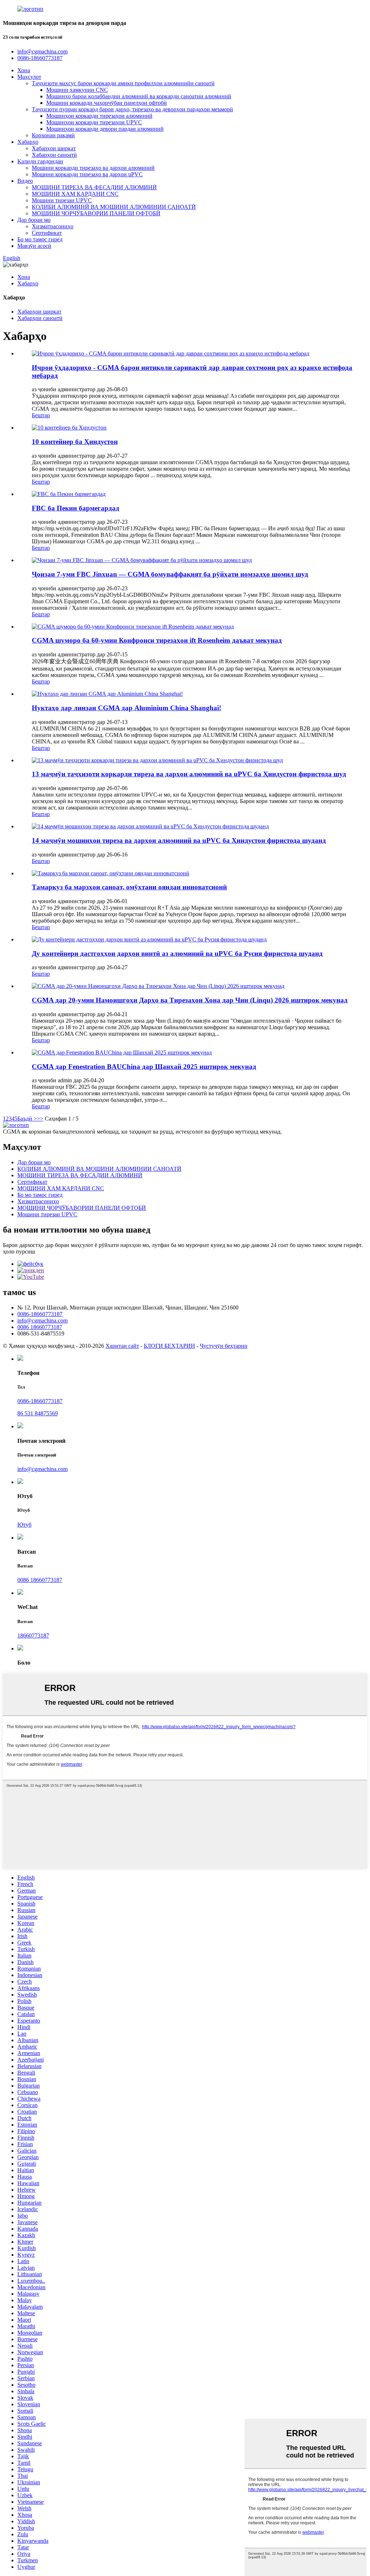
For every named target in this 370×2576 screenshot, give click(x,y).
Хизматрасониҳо (53, 226)
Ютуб (24, 1525)
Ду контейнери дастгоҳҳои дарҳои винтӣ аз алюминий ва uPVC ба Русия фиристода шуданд (177, 953)
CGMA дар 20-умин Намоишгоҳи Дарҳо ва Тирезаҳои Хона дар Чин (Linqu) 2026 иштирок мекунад (190, 1000)
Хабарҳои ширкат (54, 148)
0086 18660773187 (40, 1327)
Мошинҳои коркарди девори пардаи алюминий (105, 129)
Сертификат (47, 233)
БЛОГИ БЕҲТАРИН (169, 1346)
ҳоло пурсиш (19, 1252)
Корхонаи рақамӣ (53, 135)
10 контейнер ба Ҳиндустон (75, 442)
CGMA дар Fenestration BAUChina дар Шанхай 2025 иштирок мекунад (144, 1067)
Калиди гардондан (40, 161)
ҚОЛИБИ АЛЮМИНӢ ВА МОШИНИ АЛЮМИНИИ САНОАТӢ (114, 207)
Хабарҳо (28, 142)
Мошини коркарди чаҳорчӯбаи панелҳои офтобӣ (107, 103)
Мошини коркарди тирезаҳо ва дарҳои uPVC (87, 174)
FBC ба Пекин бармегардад (76, 508)
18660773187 (33, 1636)
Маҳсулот (29, 77)
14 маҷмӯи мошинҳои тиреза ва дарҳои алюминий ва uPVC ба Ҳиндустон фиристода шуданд (179, 840)
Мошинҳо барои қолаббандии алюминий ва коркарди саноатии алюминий (139, 96)
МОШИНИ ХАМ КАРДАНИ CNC (75, 194)
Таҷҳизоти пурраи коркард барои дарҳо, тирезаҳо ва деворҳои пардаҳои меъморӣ (132, 109)
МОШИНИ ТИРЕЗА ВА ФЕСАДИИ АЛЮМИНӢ (94, 187)
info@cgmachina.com (42, 1321)
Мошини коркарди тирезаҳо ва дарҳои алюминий (93, 168)
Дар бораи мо (34, 220)
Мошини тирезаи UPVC (62, 200)
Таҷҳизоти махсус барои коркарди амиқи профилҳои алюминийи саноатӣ (123, 83)
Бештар (41, 415)
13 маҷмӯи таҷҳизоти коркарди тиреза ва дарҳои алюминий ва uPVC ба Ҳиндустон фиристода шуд (189, 774)
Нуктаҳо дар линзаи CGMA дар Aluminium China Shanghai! (126, 708)
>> (40, 1119)
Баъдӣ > (27, 1119)
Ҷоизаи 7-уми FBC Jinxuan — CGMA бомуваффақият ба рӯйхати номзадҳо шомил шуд (170, 574)
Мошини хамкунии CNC (77, 90)
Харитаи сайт (122, 1346)
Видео (25, 181)
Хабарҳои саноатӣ (54, 155)
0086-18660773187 (40, 1314)
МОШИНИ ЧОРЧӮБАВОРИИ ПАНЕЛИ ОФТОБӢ (96, 213)
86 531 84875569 (38, 1413)
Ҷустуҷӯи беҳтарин (224, 1346)
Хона (24, 70)
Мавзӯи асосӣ (34, 246)
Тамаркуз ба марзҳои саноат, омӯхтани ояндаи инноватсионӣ (129, 887)
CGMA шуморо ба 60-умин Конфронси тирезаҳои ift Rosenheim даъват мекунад (157, 640)
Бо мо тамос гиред (40, 239)
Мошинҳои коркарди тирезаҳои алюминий (99, 116)
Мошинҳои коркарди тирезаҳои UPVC (94, 122)
